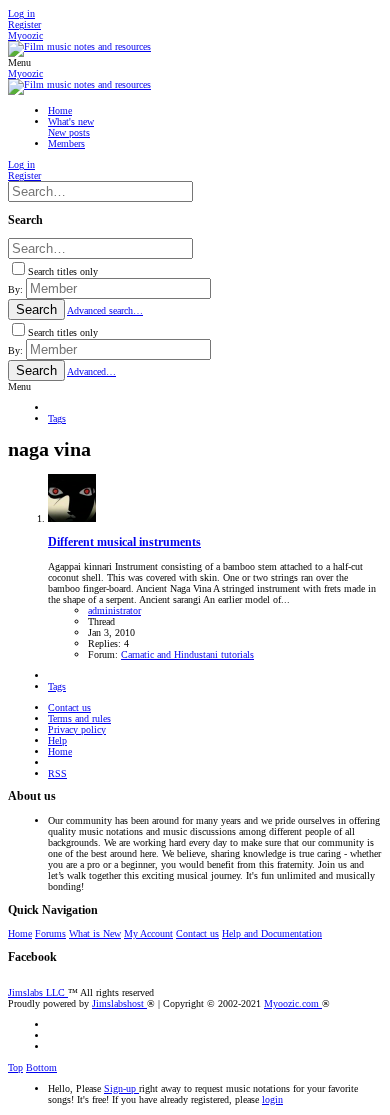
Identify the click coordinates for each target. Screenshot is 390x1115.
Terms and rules (79, 718)
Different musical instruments (124, 542)
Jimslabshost (119, 1003)
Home (60, 751)
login (272, 1099)
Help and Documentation (272, 933)
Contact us (69, 707)
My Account (148, 933)
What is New (95, 933)
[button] (19, 62)
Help (57, 740)
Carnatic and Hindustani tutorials (187, 654)
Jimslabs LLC (38, 992)
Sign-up (121, 1088)
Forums (50, 933)
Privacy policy (77, 729)
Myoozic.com (293, 1003)
